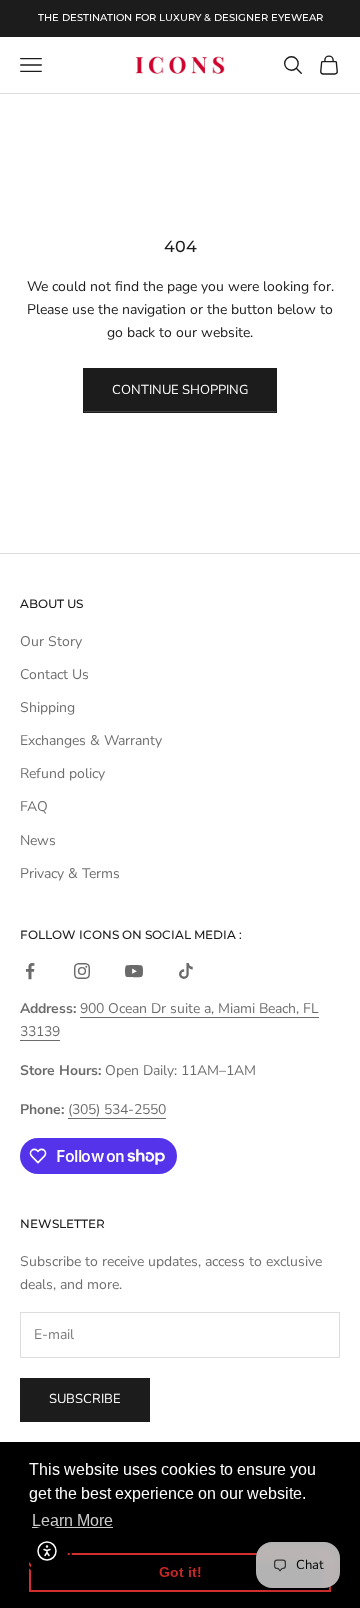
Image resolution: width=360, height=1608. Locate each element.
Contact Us (54, 674)
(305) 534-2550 (117, 1109)
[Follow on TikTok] (186, 971)
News (38, 840)
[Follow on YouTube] (134, 971)
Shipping (47, 707)
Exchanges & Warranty (91, 740)
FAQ (34, 806)
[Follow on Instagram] (82, 971)
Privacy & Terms (70, 873)
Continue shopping (180, 390)
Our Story (51, 641)
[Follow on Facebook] (30, 971)
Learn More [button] (72, 1520)
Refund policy (62, 773)
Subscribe (85, 1399)
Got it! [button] (180, 1572)
